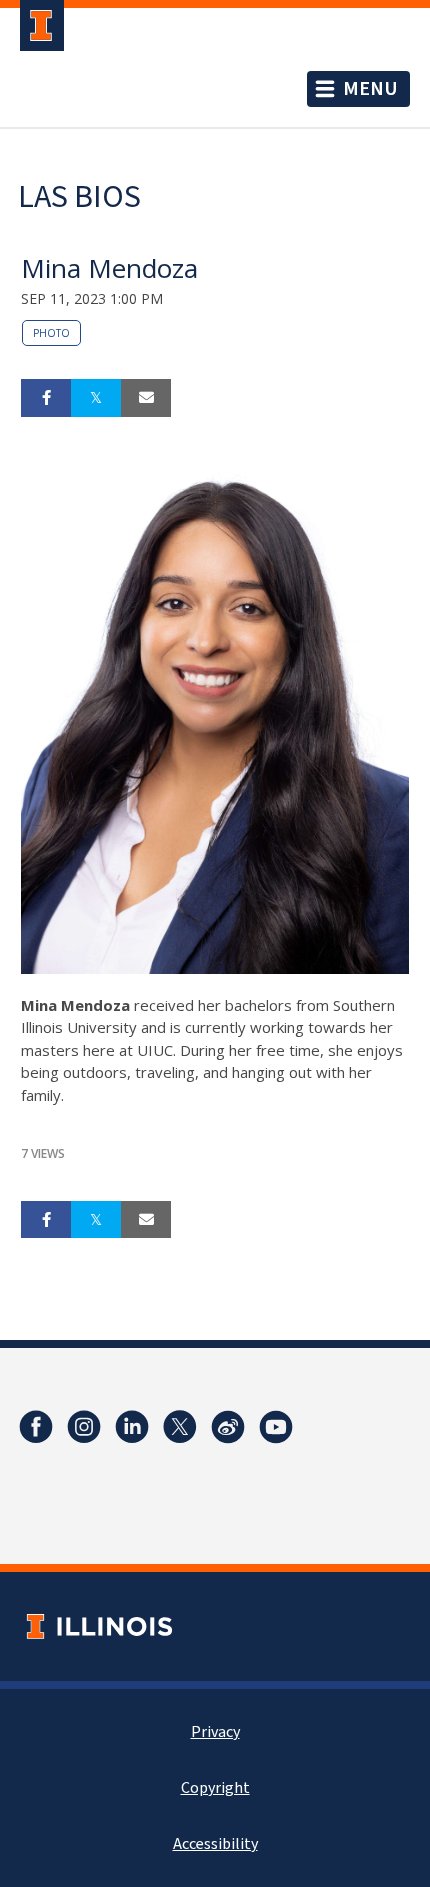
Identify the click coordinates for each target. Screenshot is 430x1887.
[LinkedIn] (132, 1427)
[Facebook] (36, 1427)
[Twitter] (180, 1427)
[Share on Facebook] (46, 398)
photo (51, 333)
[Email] (146, 398)
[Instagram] (84, 1427)
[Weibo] (228, 1427)
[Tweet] (96, 398)
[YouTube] (276, 1427)
